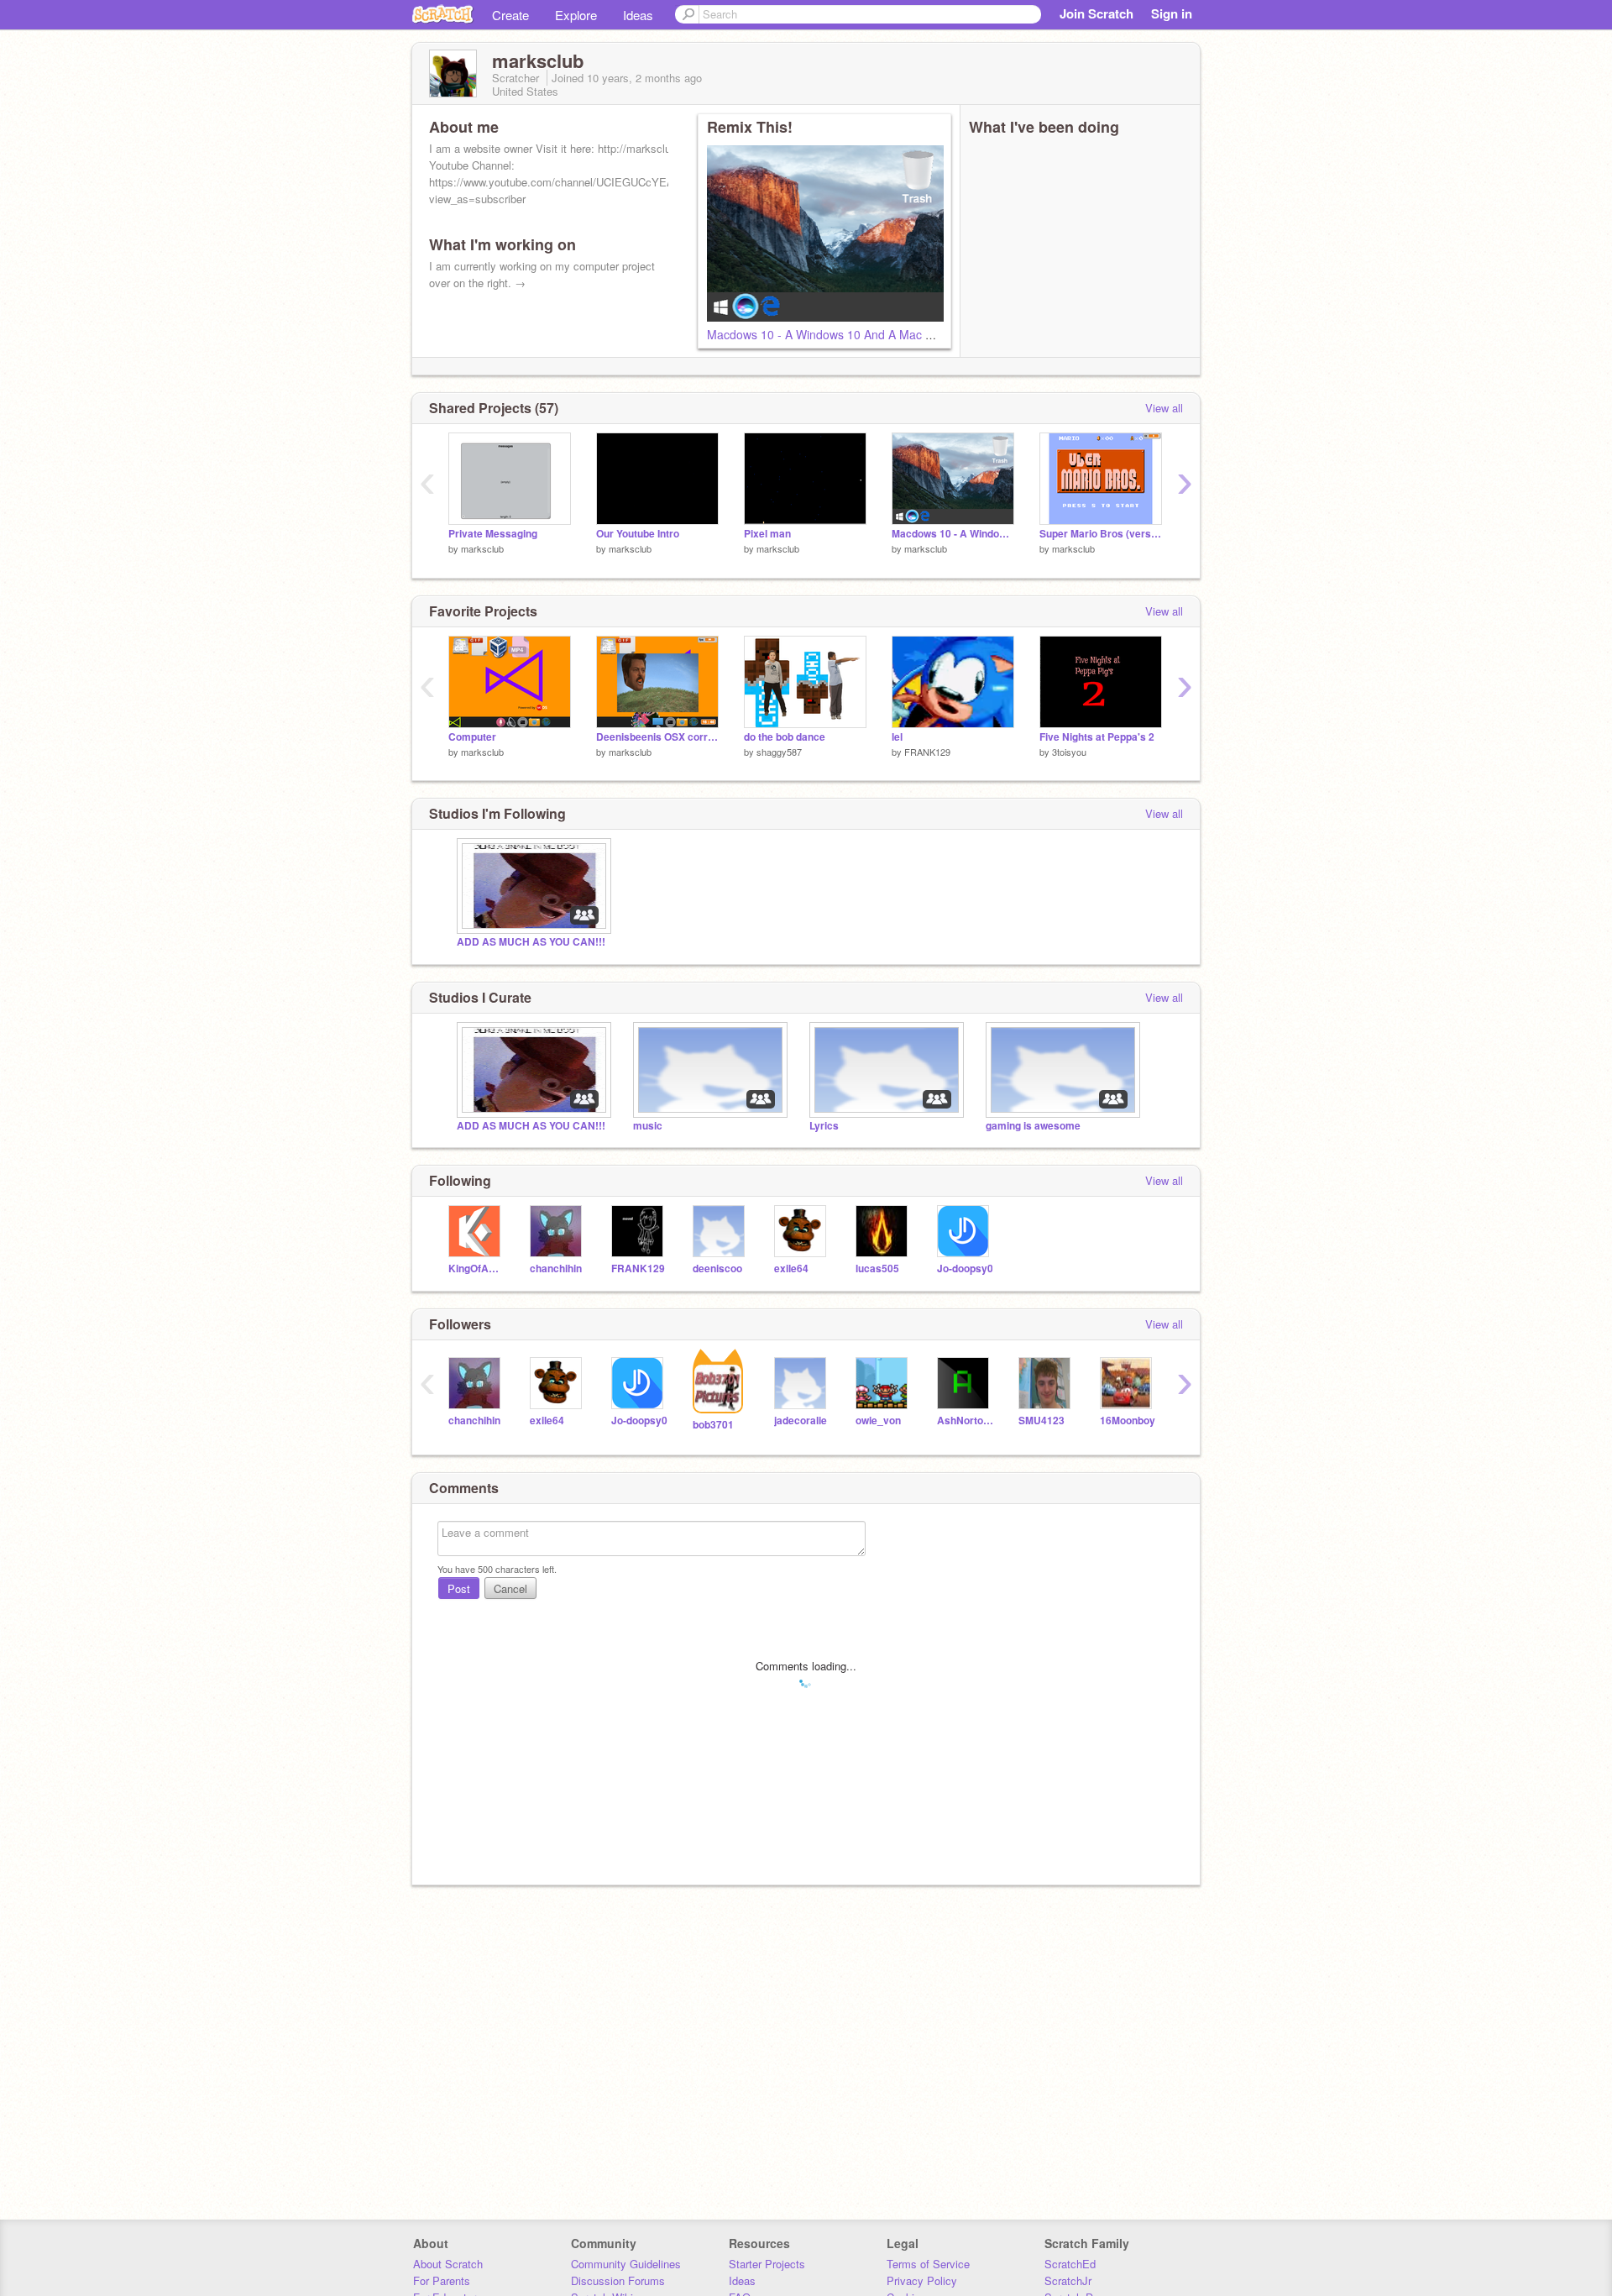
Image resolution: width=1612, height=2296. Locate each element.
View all (1164, 408)
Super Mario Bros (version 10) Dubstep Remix (1101, 534)
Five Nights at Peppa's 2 (1097, 737)
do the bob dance (785, 737)
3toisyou (1069, 752)
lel (897, 737)
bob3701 (713, 1425)
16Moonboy (1128, 1421)
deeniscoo (717, 1269)
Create (510, 15)
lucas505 (877, 1269)
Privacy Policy (922, 2280)
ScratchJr (1068, 2280)
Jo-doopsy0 (965, 1269)
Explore (576, 15)
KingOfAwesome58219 (476, 1269)
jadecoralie (801, 1421)
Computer (472, 737)
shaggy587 (779, 752)
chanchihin (556, 1269)
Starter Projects (767, 2264)
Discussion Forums (618, 2280)
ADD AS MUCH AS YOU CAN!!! (531, 942)
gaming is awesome (1033, 1126)
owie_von (878, 1421)
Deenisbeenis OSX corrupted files (657, 737)
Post (459, 1588)
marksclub (482, 548)
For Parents (442, 2280)
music (648, 1126)
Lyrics (824, 1126)
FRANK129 (927, 752)
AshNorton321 (965, 1421)
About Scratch (448, 2264)
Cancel (510, 1588)
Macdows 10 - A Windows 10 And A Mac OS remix (841, 334)
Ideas (638, 15)
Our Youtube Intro (638, 534)
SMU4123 (1042, 1421)
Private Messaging (493, 534)
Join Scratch (1096, 13)
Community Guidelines (626, 2264)
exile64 (791, 1269)
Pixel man (767, 534)
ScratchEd (1070, 2264)
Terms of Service (928, 2264)
